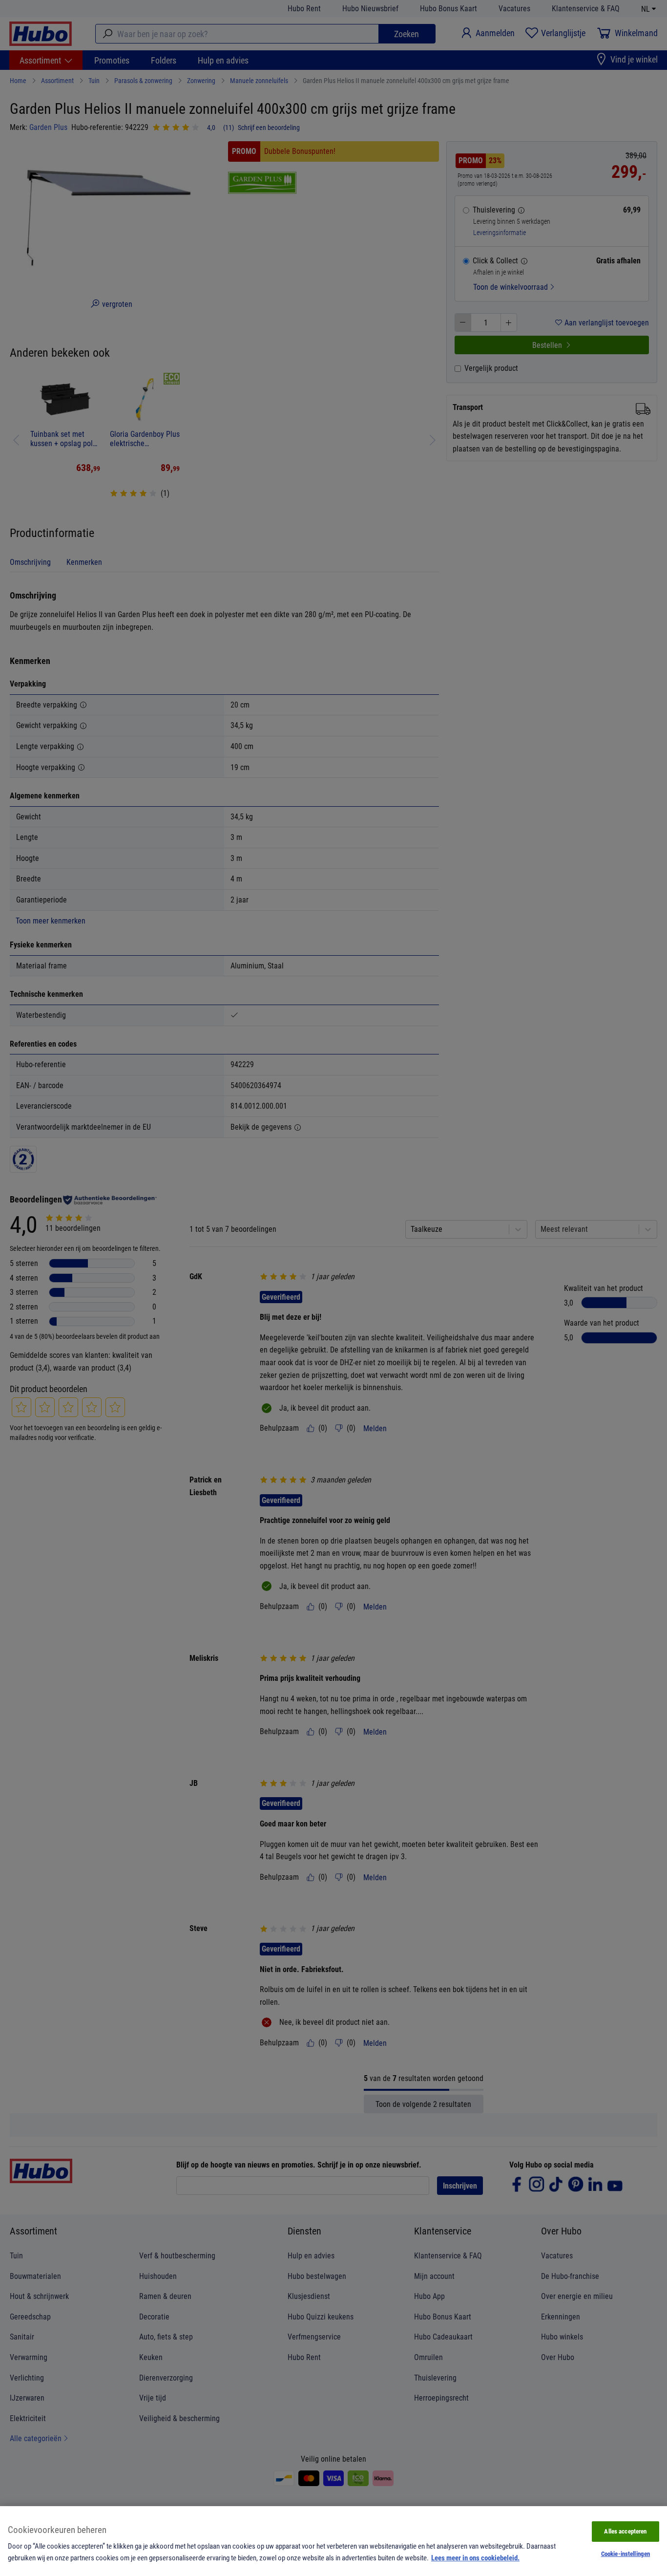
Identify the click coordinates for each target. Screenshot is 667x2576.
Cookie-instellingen (625, 2554)
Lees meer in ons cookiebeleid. (475, 2557)
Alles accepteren (625, 2531)
